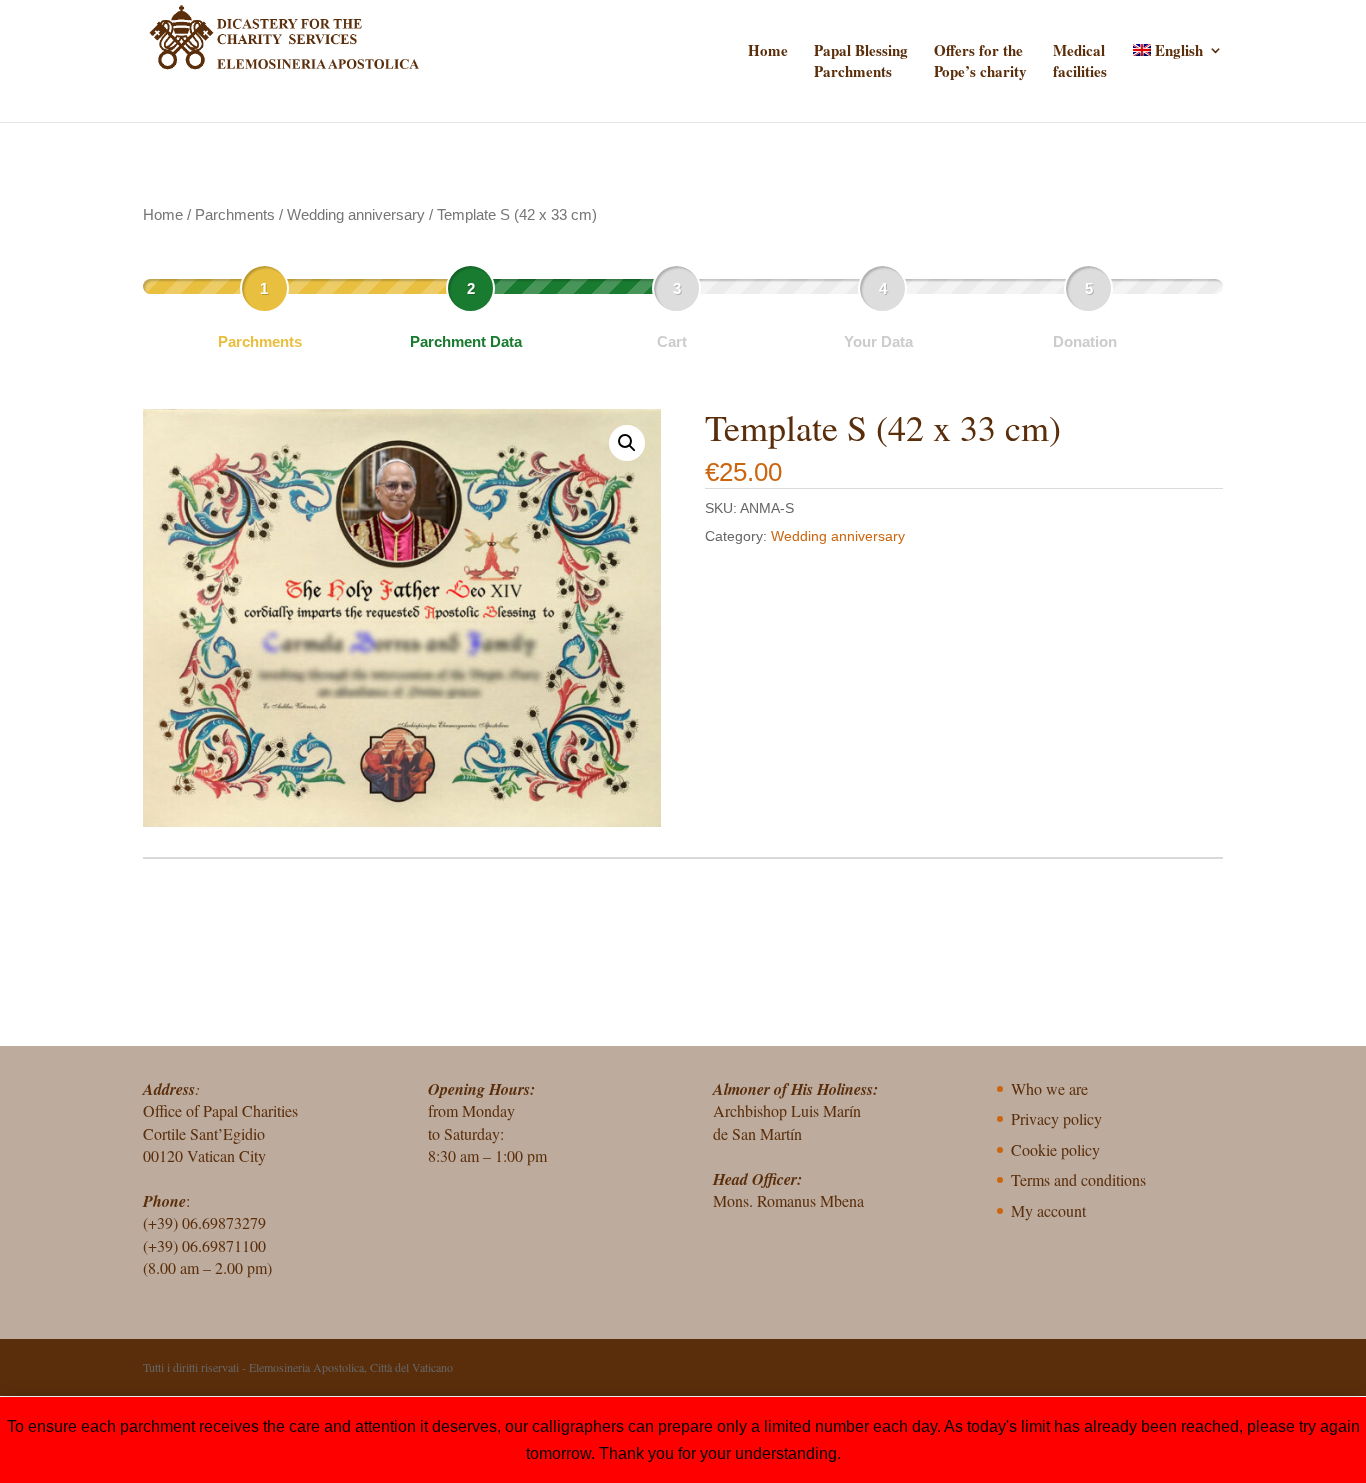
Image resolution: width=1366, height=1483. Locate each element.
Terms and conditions (1078, 1179)
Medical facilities (1080, 61)
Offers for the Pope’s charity (980, 61)
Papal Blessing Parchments (861, 61)
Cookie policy (1055, 1149)
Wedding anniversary (356, 215)
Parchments (235, 215)
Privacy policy (1056, 1118)
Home (768, 50)
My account (1048, 1210)
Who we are (1049, 1088)
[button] (627, 443)
